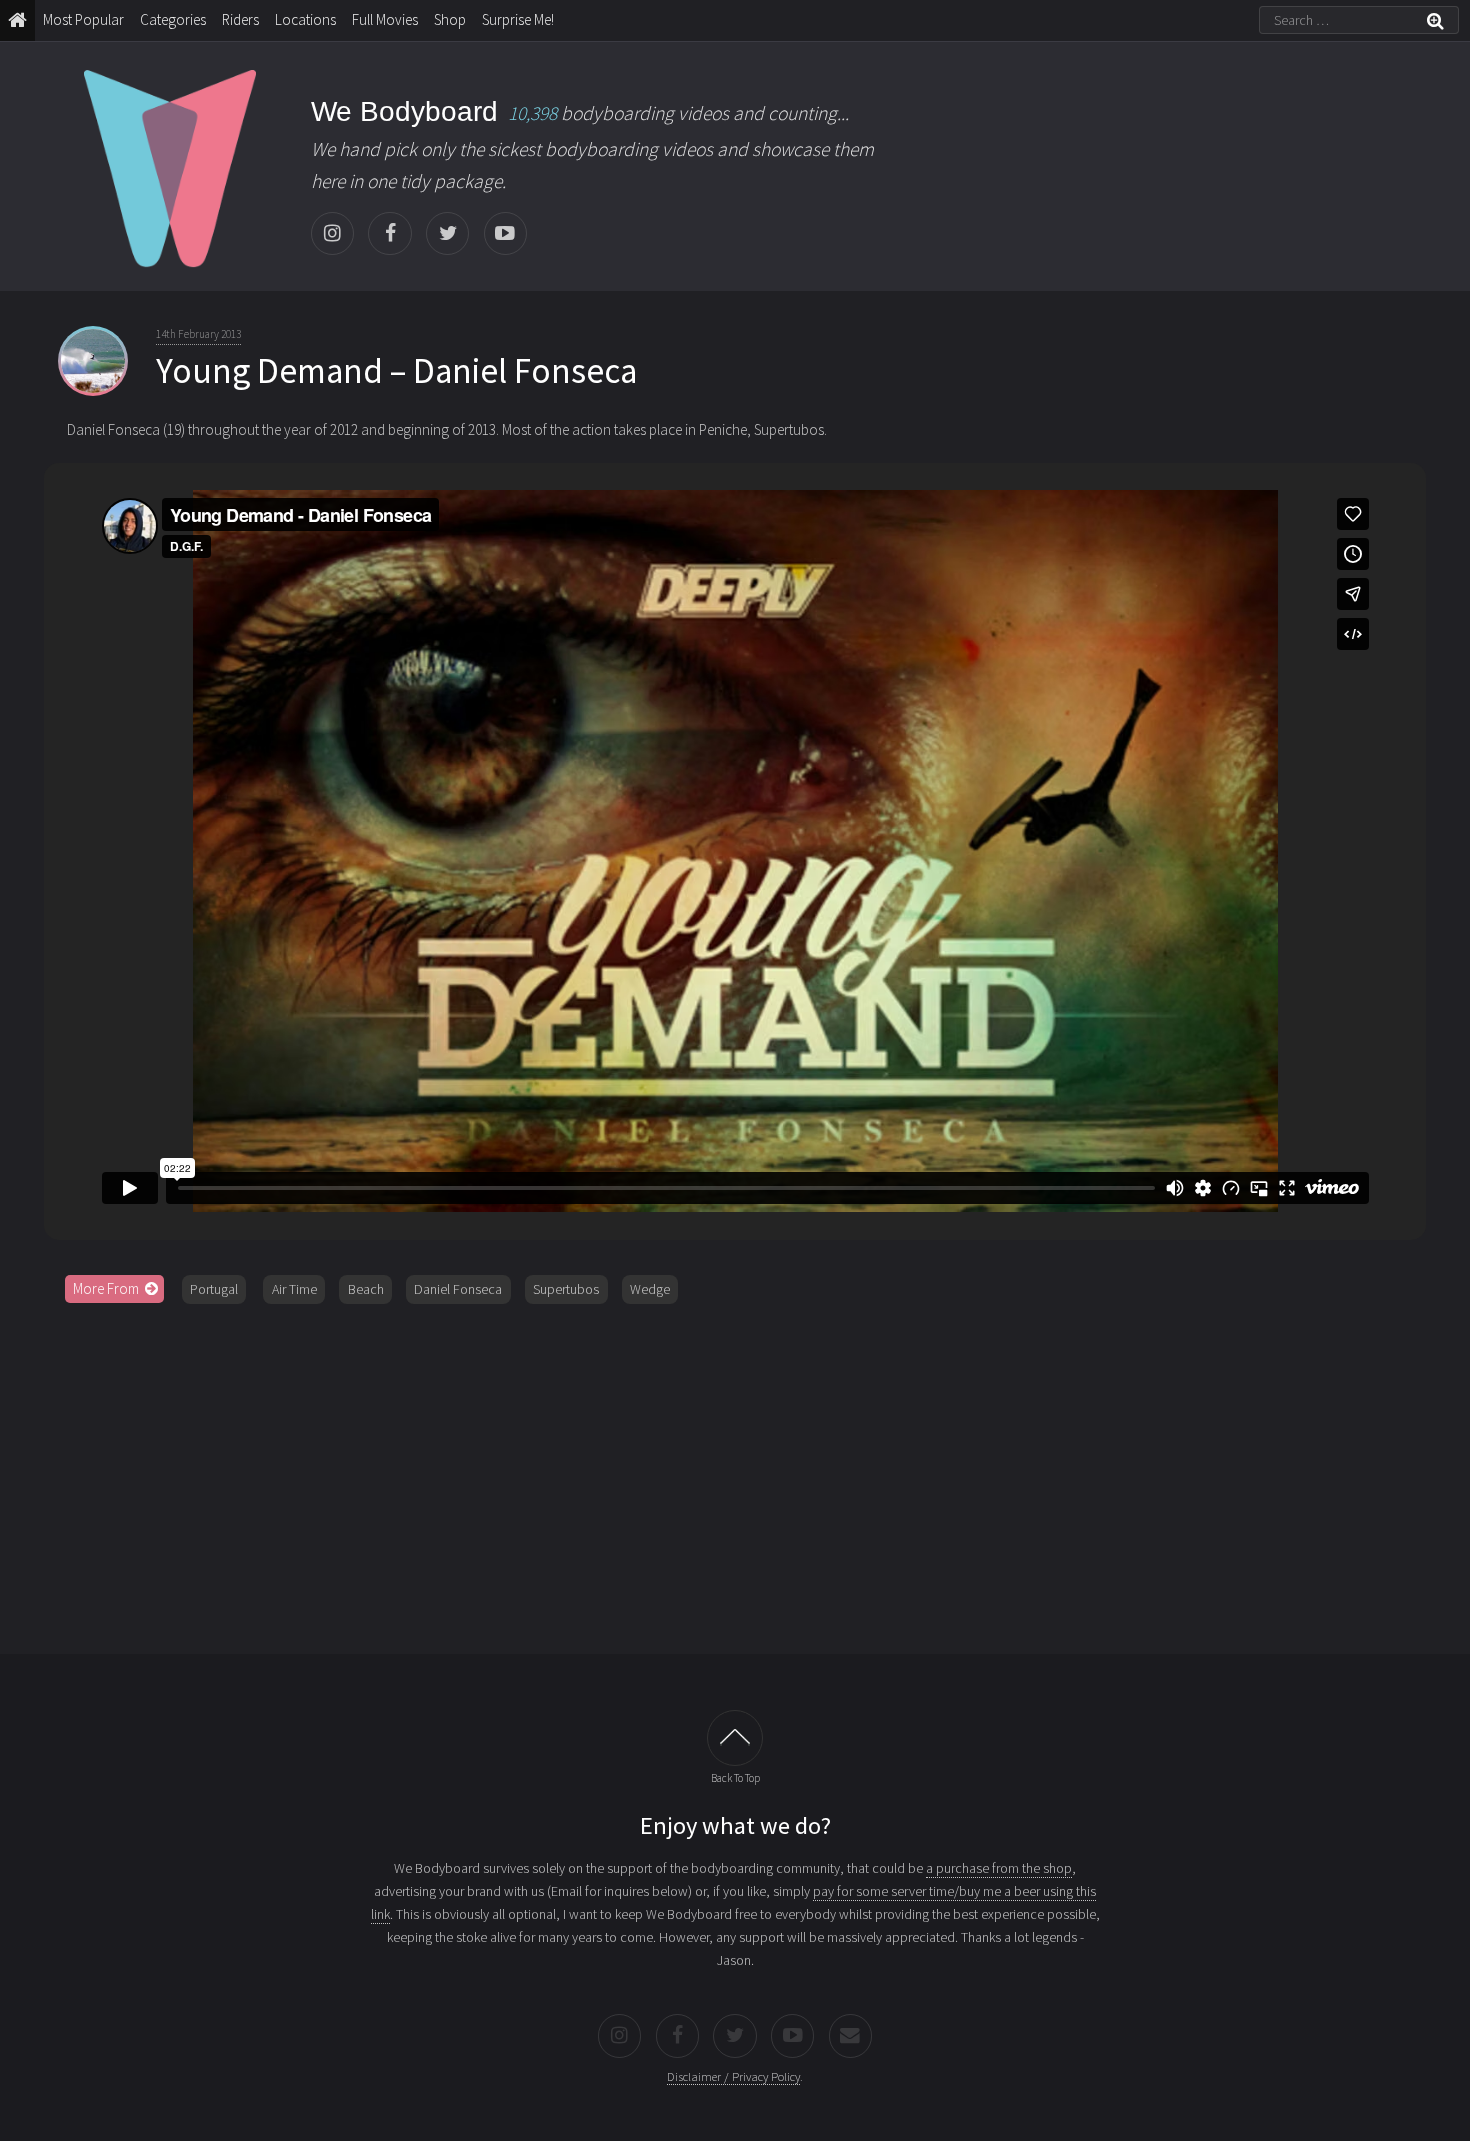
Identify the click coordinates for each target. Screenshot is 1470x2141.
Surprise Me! (518, 19)
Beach (366, 1289)
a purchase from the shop (999, 1868)
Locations (305, 19)
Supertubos (566, 1289)
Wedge (650, 1289)
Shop (450, 19)
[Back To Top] (735, 1738)
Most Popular (83, 19)
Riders (240, 19)
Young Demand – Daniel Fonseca (396, 371)
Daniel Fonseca (458, 1289)
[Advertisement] (735, 1472)
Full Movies (385, 19)
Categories (173, 19)
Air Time (294, 1289)
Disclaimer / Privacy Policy (733, 2076)
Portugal (214, 1289)
